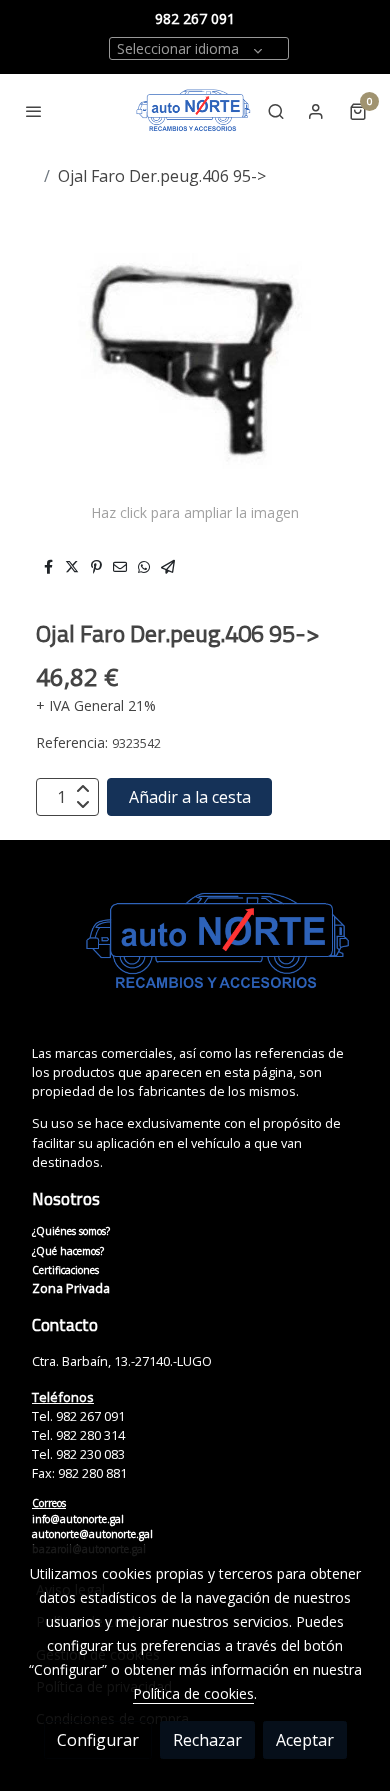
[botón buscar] (276, 111)
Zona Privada (71, 1288)
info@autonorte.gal (78, 1519)
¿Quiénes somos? (71, 1231)
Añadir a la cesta (190, 797)
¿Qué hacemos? (68, 1251)
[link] (194, 111)
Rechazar (207, 1740)
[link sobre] (195, 954)
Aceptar (305, 1740)
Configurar (98, 1740)
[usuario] (316, 111)
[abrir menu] (34, 111)
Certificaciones (65, 1270)
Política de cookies (193, 1693)
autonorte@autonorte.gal (92, 1534)
